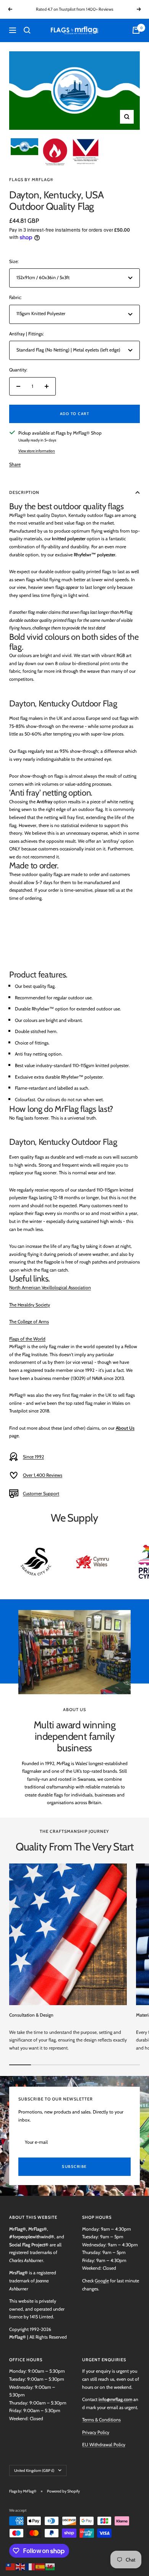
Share (15, 464)
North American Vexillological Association (50, 1287)
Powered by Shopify (63, 2491)
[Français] (31, 2566)
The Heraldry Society (30, 1305)
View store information (37, 451)
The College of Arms (29, 1322)
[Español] (40, 2566)
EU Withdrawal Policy (104, 2444)
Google (102, 2281)
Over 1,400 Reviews (43, 1475)
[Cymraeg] (50, 2566)
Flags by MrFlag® (31, 180)
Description (24, 492)
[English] (21, 2566)
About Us (125, 1428)
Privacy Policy (96, 2432)
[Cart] (136, 30)
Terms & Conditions (101, 2420)
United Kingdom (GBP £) (34, 2471)
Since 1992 (33, 1457)
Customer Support (41, 1493)
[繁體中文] (11, 2566)
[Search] (27, 30)
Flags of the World (27, 1339)
